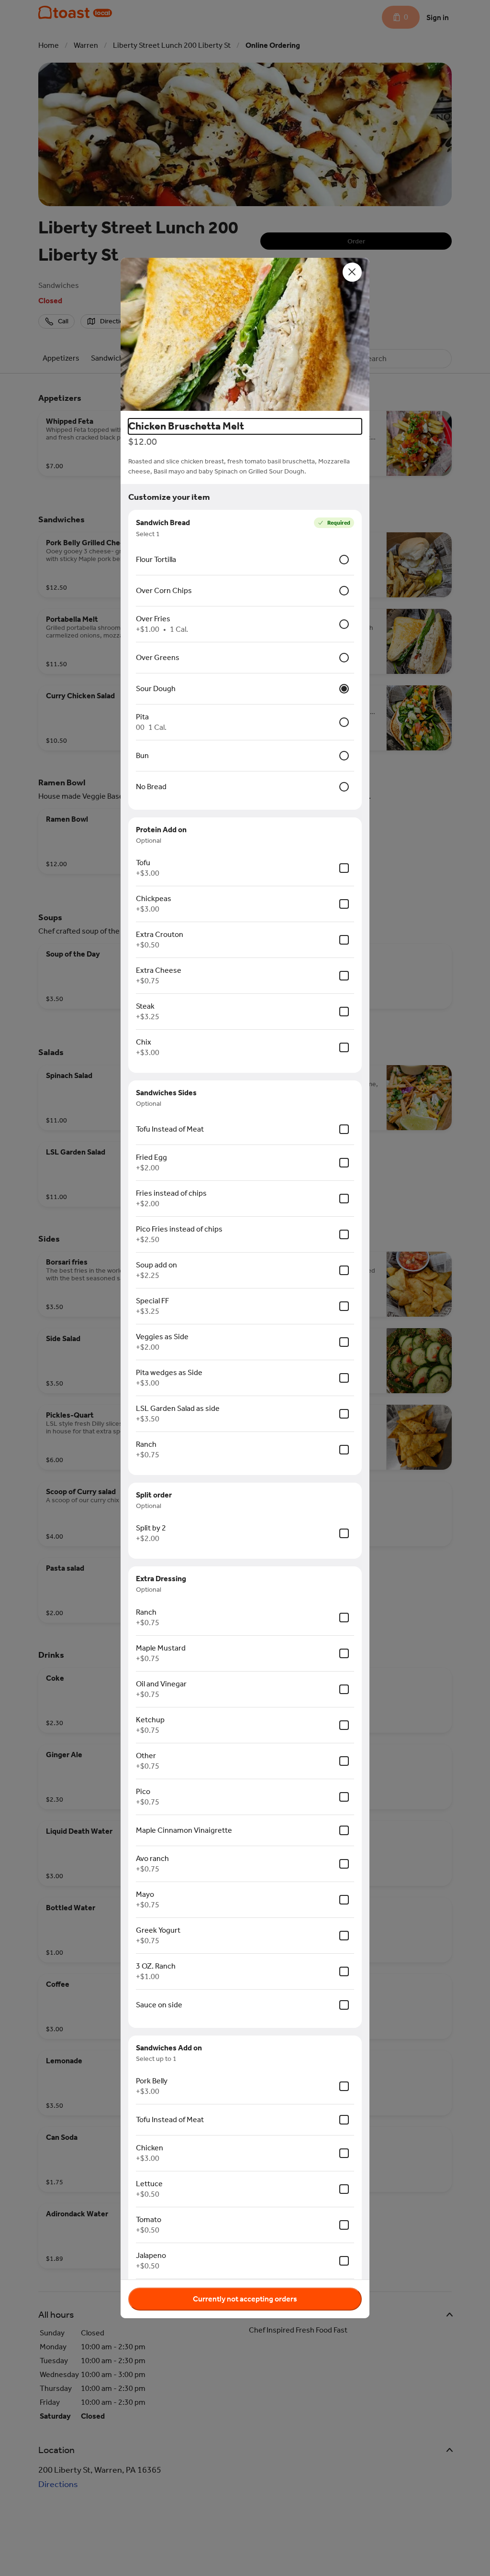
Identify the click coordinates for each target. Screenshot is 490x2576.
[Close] (352, 272)
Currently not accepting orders (245, 2299)
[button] (245, 334)
